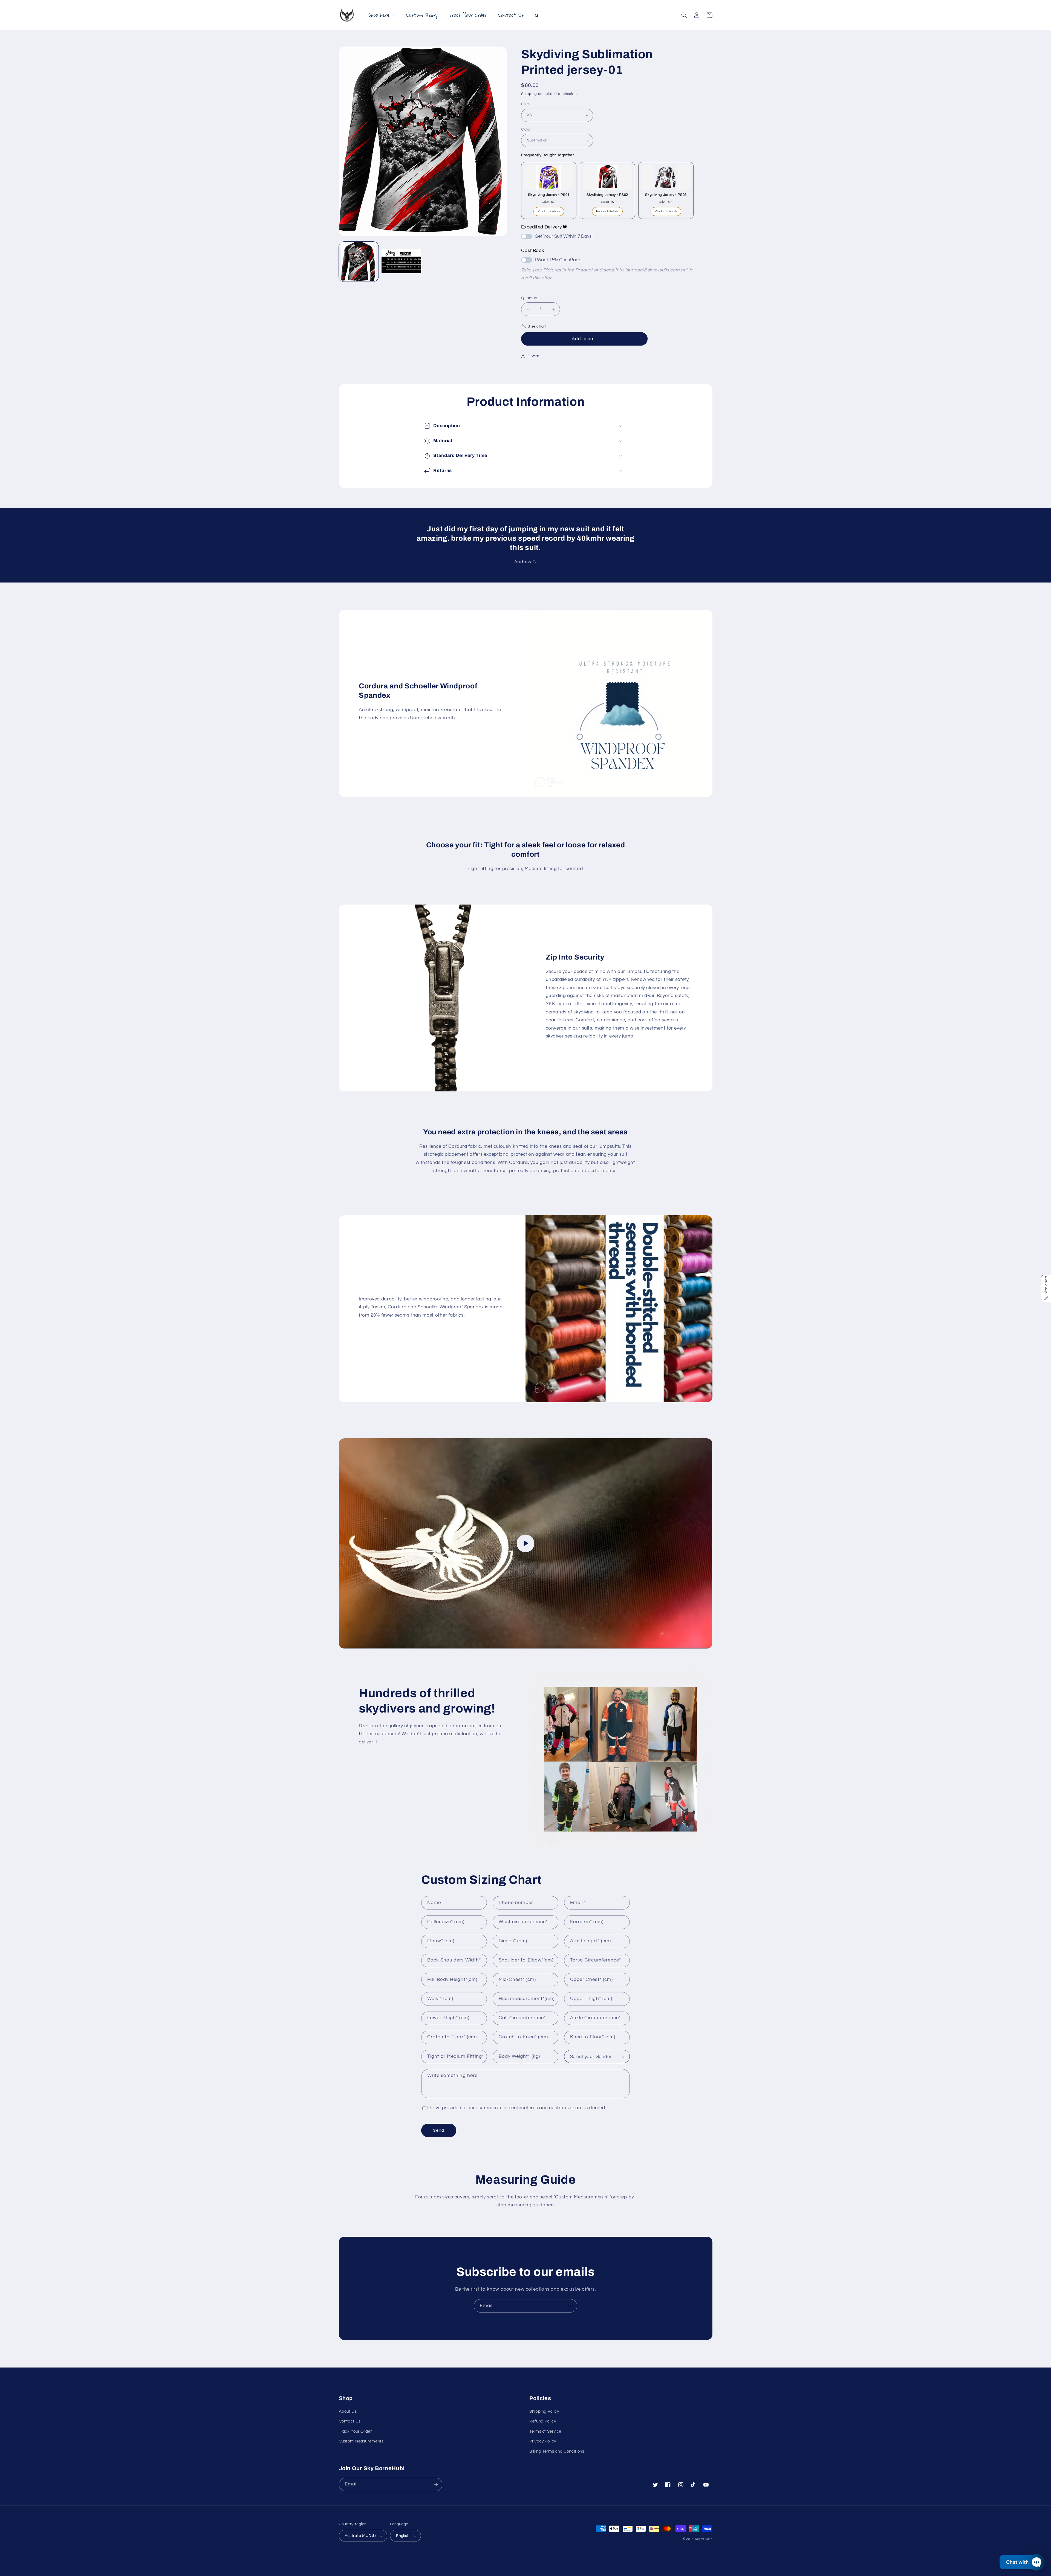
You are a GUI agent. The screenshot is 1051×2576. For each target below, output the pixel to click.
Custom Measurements (361, 2441)
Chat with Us (1021, 2562)
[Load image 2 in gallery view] (402, 262)
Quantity (529, 298)
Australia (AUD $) (360, 2536)
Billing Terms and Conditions (557, 2451)
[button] (684, 15)
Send (439, 2130)
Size (525, 104)
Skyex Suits (704, 2539)
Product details (549, 211)
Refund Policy (543, 2421)
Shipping (529, 94)
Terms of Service (545, 2431)
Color (526, 129)
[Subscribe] (571, 2306)
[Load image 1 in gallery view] (359, 262)
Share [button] (533, 356)
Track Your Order (355, 2431)
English (403, 2536)
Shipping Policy (544, 2411)
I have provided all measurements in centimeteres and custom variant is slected (516, 2108)
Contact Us (350, 2421)
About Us (348, 2411)
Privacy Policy (543, 2441)
